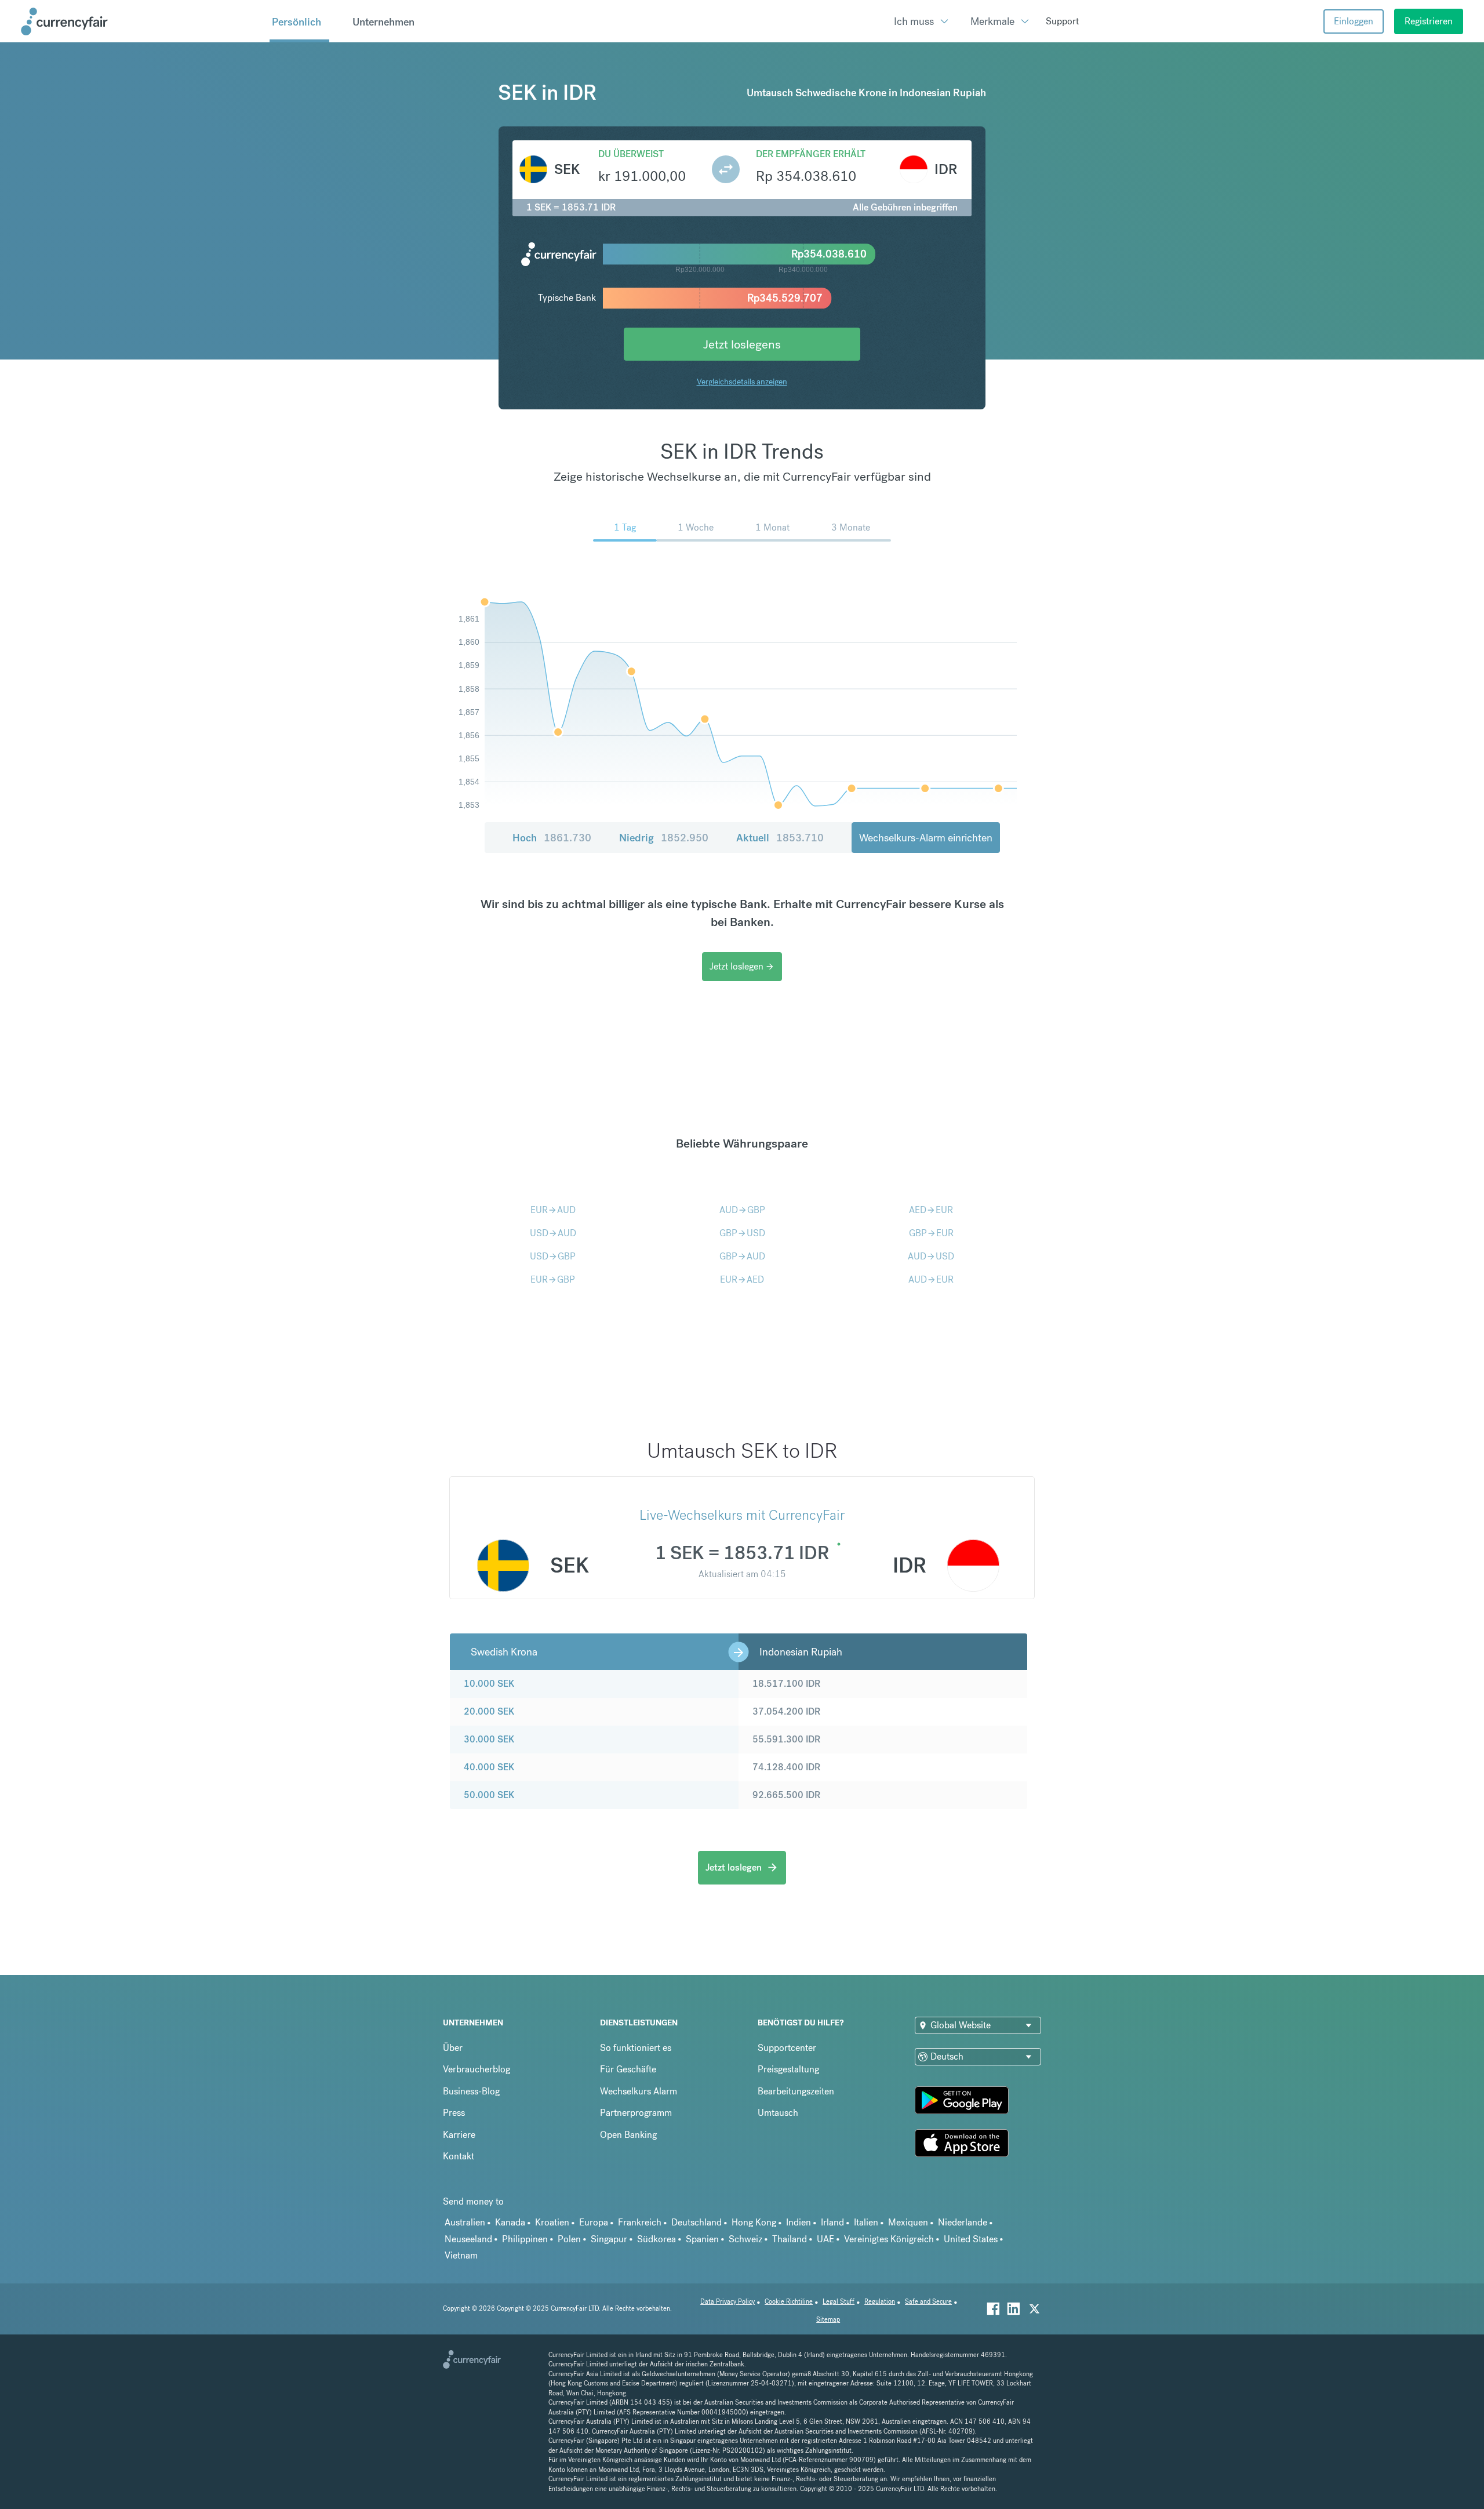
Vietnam (461, 2255)
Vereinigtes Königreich (889, 2239)
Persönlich (297, 22)
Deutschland (696, 2222)
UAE (825, 2239)
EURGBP (553, 1279)
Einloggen (1354, 21)
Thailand (790, 2239)
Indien (799, 2222)
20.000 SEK (489, 1711)
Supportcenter (787, 2048)
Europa (594, 2222)
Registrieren (1429, 21)
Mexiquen (908, 2222)
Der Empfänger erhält (811, 154)
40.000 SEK (489, 1767)
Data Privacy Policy (728, 2302)
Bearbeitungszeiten (796, 2091)
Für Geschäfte (628, 2069)
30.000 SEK (489, 1739)
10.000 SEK (489, 1684)
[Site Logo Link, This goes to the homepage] (141, 21)
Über (453, 2048)
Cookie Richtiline (789, 2302)
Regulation (880, 2302)
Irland (832, 2222)
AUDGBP (742, 1210)
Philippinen (525, 2239)
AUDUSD (931, 1256)
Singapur (609, 2239)
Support (1062, 21)
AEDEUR (931, 1210)
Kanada (510, 2222)
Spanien (702, 2239)
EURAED (742, 1279)
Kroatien (552, 2222)
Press (454, 2113)
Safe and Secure (928, 2302)
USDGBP (553, 1256)
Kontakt (459, 2156)
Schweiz (745, 2239)
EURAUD (553, 1210)
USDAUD (553, 1233)
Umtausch (778, 2113)
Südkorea (656, 2239)
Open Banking (628, 2135)
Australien (465, 2222)
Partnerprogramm (636, 2113)
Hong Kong (754, 2222)
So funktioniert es (636, 2048)
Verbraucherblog (477, 2069)
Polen (569, 2239)
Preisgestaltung (788, 2069)
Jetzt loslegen (742, 966)
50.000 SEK (489, 1795)
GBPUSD (742, 1233)
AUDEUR (931, 1279)
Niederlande (963, 2222)
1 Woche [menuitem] (696, 527)
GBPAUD (742, 1256)
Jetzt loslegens (742, 344)
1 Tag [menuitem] (625, 527)
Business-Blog (471, 2091)
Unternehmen (383, 22)
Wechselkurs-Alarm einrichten (926, 838)
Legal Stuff (839, 2302)
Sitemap (828, 2320)
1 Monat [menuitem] (772, 527)
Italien (866, 2222)
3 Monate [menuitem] (851, 527)
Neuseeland (468, 2239)
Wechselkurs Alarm (639, 2091)
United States (971, 2239)
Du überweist (631, 154)
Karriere (459, 2135)
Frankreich (640, 2222)
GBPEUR (931, 1233)
